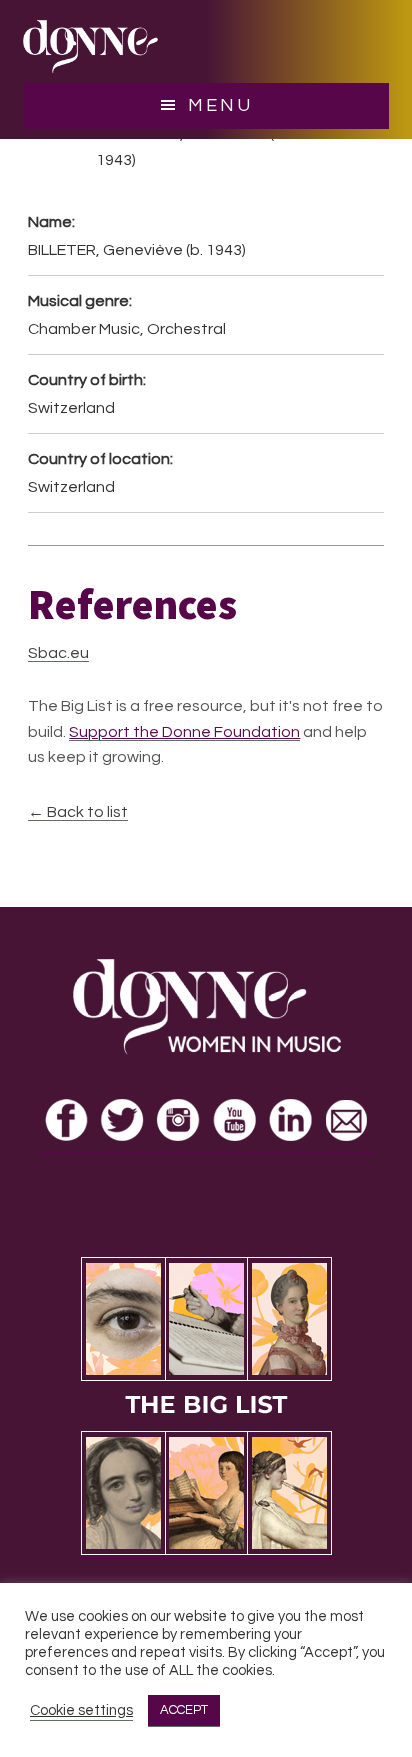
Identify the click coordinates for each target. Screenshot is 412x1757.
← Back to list (78, 812)
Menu (220, 105)
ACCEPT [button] (184, 1710)
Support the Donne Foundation (184, 732)
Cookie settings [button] (81, 1710)
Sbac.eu (58, 653)
